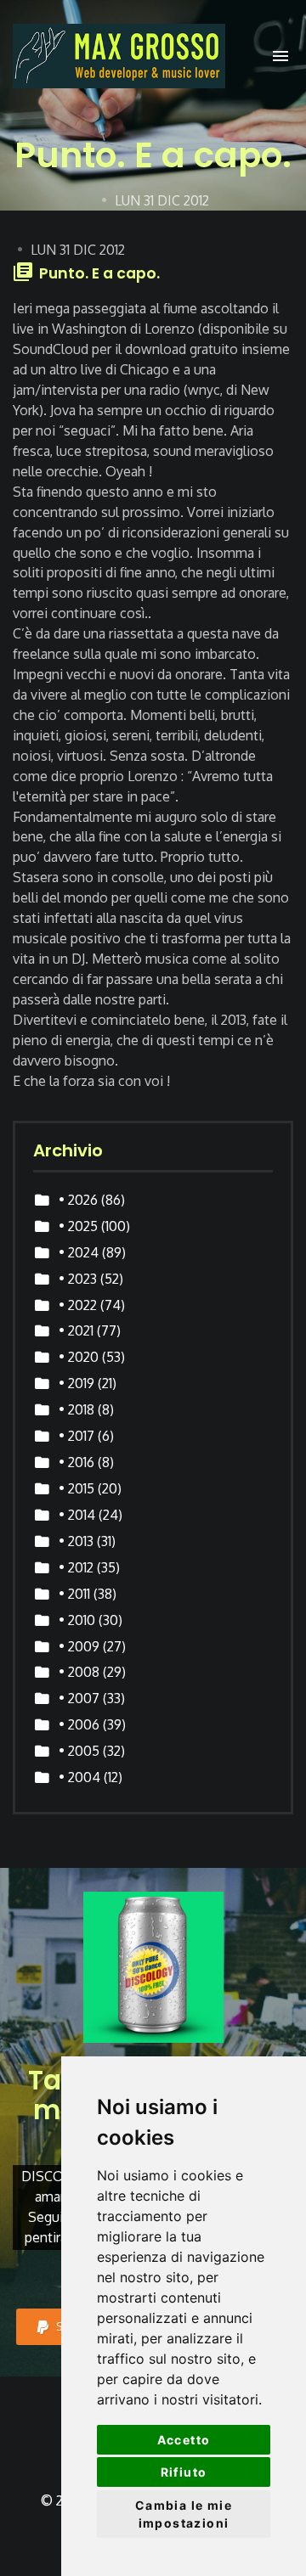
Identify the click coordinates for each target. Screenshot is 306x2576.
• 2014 (77, 1515)
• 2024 (79, 1252)
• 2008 (79, 1672)
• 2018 (76, 1409)
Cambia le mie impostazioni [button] (184, 2514)
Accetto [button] (184, 2440)
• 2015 (76, 1488)
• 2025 (78, 1226)
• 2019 (76, 1383)
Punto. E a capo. (99, 273)
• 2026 (78, 1200)
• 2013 (76, 1541)
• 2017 (76, 1436)
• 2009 (79, 1646)
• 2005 (79, 1751)
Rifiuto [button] (184, 2472)
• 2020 (79, 1357)
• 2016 (76, 1462)
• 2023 (78, 1279)
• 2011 (74, 1594)
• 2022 (78, 1305)
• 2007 (79, 1698)
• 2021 (76, 1330)
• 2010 (77, 1620)
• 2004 (79, 1777)
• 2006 (79, 1724)
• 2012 (76, 1567)
